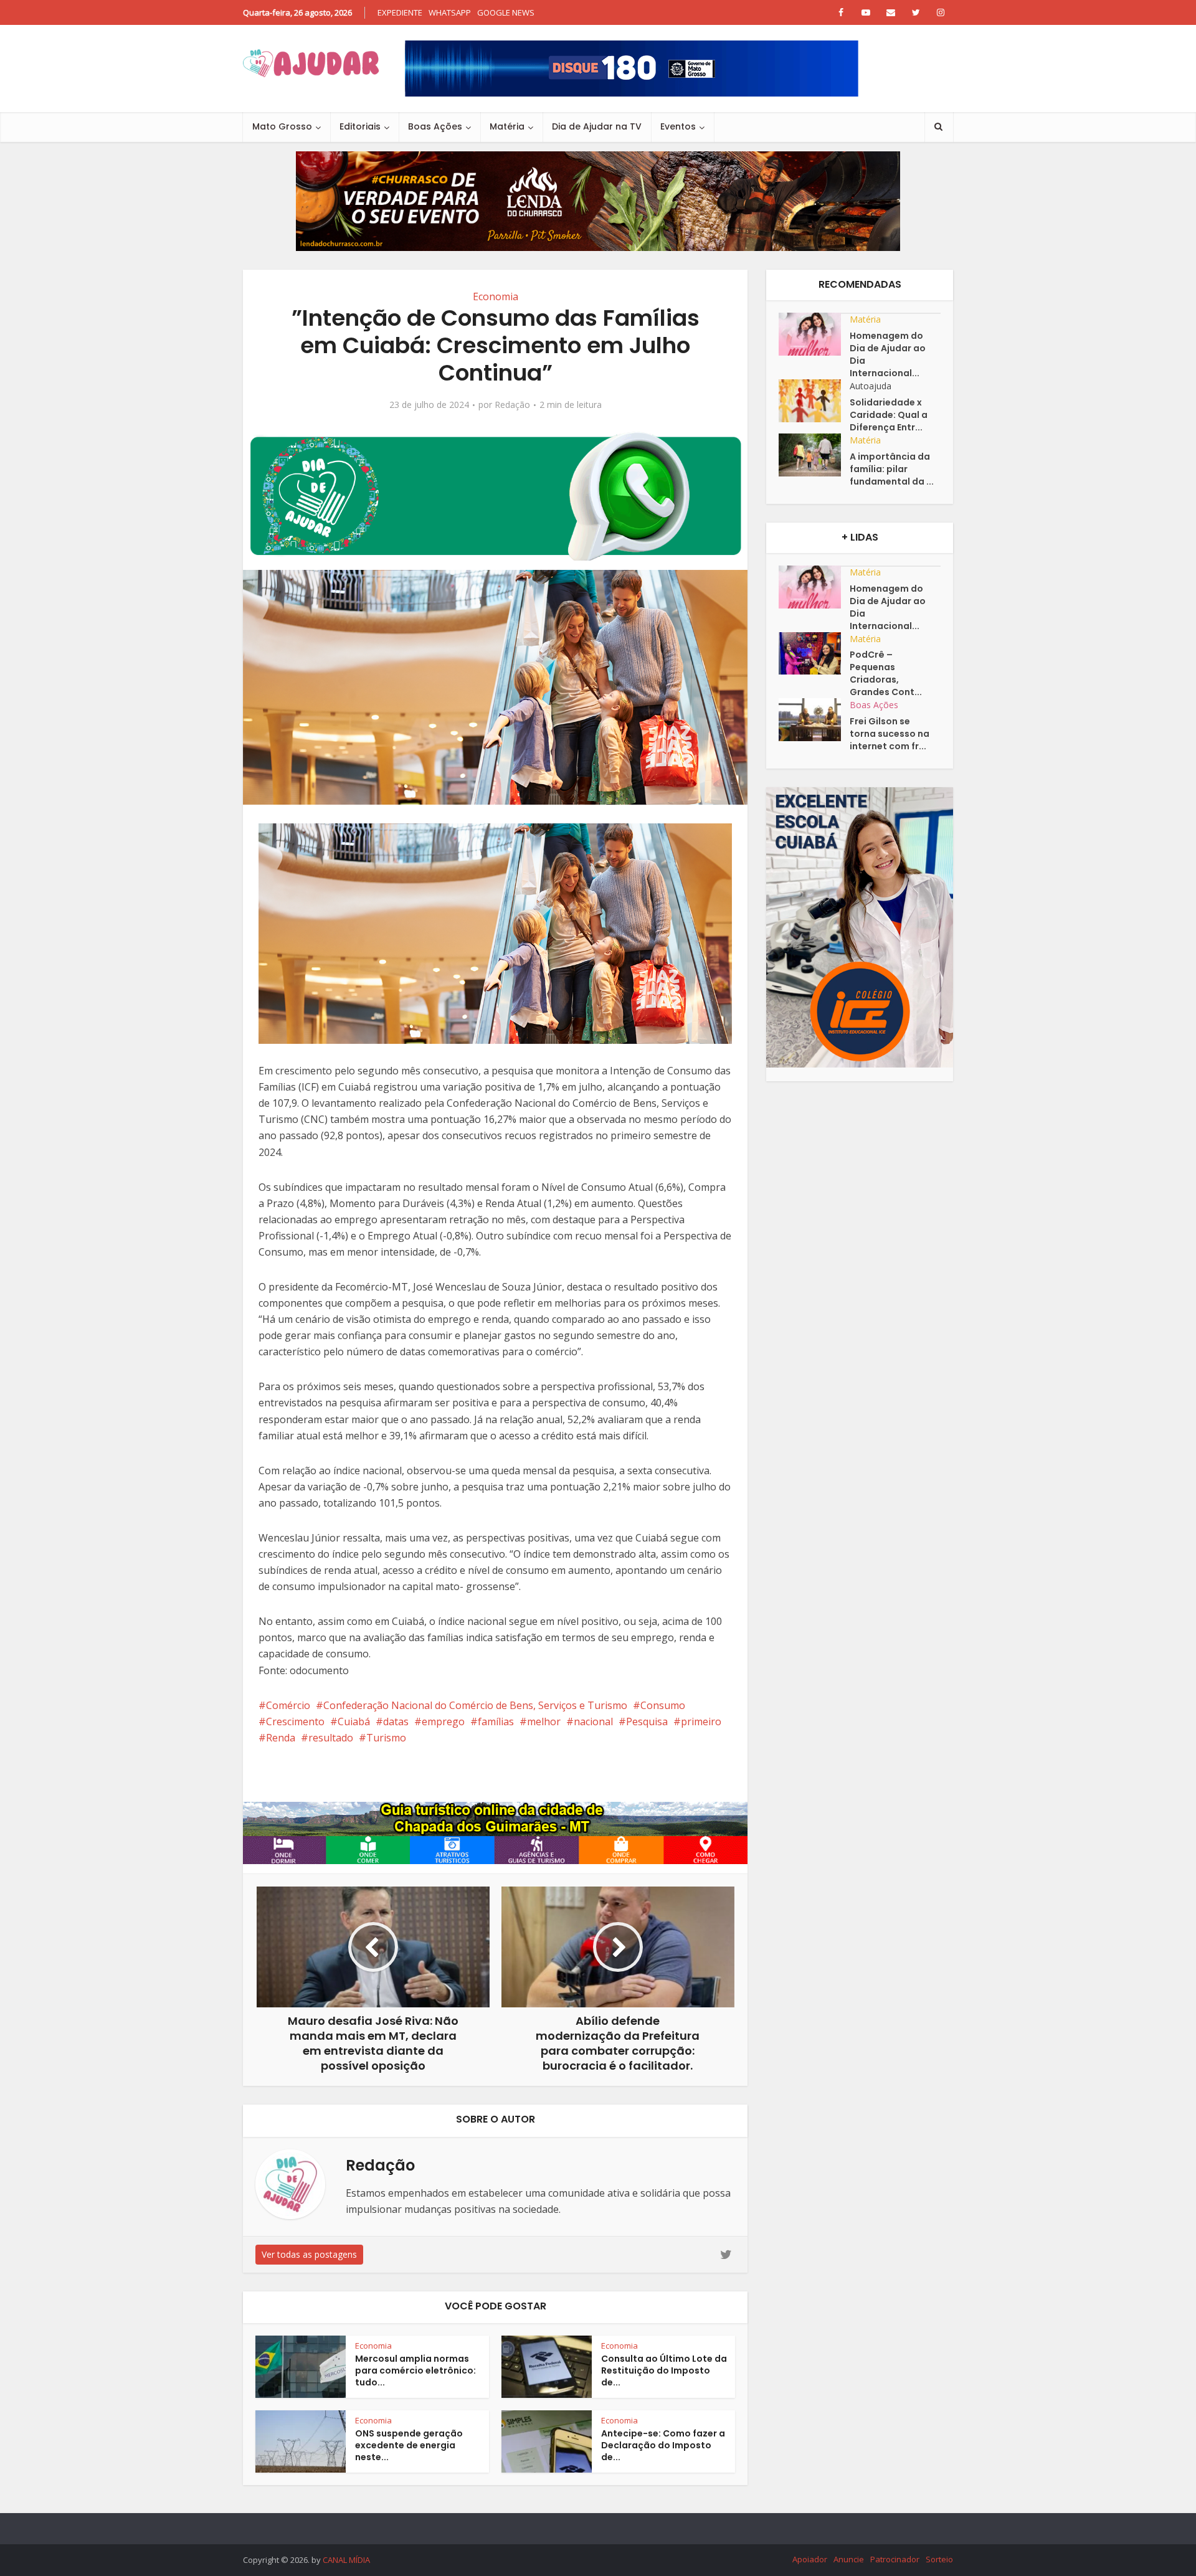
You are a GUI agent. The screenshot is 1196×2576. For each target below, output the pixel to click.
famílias (496, 1721)
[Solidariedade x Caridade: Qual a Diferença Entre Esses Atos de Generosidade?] (814, 401)
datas (396, 1721)
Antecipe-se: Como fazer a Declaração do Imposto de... (663, 2445)
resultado (331, 1738)
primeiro (701, 1721)
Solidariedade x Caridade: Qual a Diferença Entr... (889, 415)
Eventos (678, 126)
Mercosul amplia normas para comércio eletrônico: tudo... (415, 2370)
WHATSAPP (450, 12)
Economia (496, 296)
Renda (281, 1738)
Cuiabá (354, 1721)
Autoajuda (871, 386)
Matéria (507, 126)
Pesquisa (647, 1721)
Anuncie (849, 2559)
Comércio (288, 1705)
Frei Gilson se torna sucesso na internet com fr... (890, 734)
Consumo (663, 1705)
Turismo (386, 1738)
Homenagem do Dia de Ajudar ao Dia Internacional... (888, 354)
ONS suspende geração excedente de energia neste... (409, 2445)
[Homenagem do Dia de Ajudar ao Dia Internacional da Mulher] (814, 334)
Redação (512, 405)
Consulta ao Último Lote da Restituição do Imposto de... (664, 2370)
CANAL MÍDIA (346, 2560)
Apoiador (810, 2559)
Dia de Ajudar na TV (597, 126)
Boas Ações (435, 126)
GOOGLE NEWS (506, 12)
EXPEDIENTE (400, 12)
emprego (443, 1721)
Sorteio (939, 2559)
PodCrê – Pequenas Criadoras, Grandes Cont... (886, 673)
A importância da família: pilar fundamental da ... (892, 469)
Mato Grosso (282, 126)
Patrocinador (895, 2559)
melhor (544, 1721)
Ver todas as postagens (309, 2254)
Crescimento (295, 1721)
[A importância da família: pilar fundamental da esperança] (814, 455)
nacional (593, 1721)
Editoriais (360, 126)
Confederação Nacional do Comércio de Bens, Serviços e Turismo (475, 1705)
